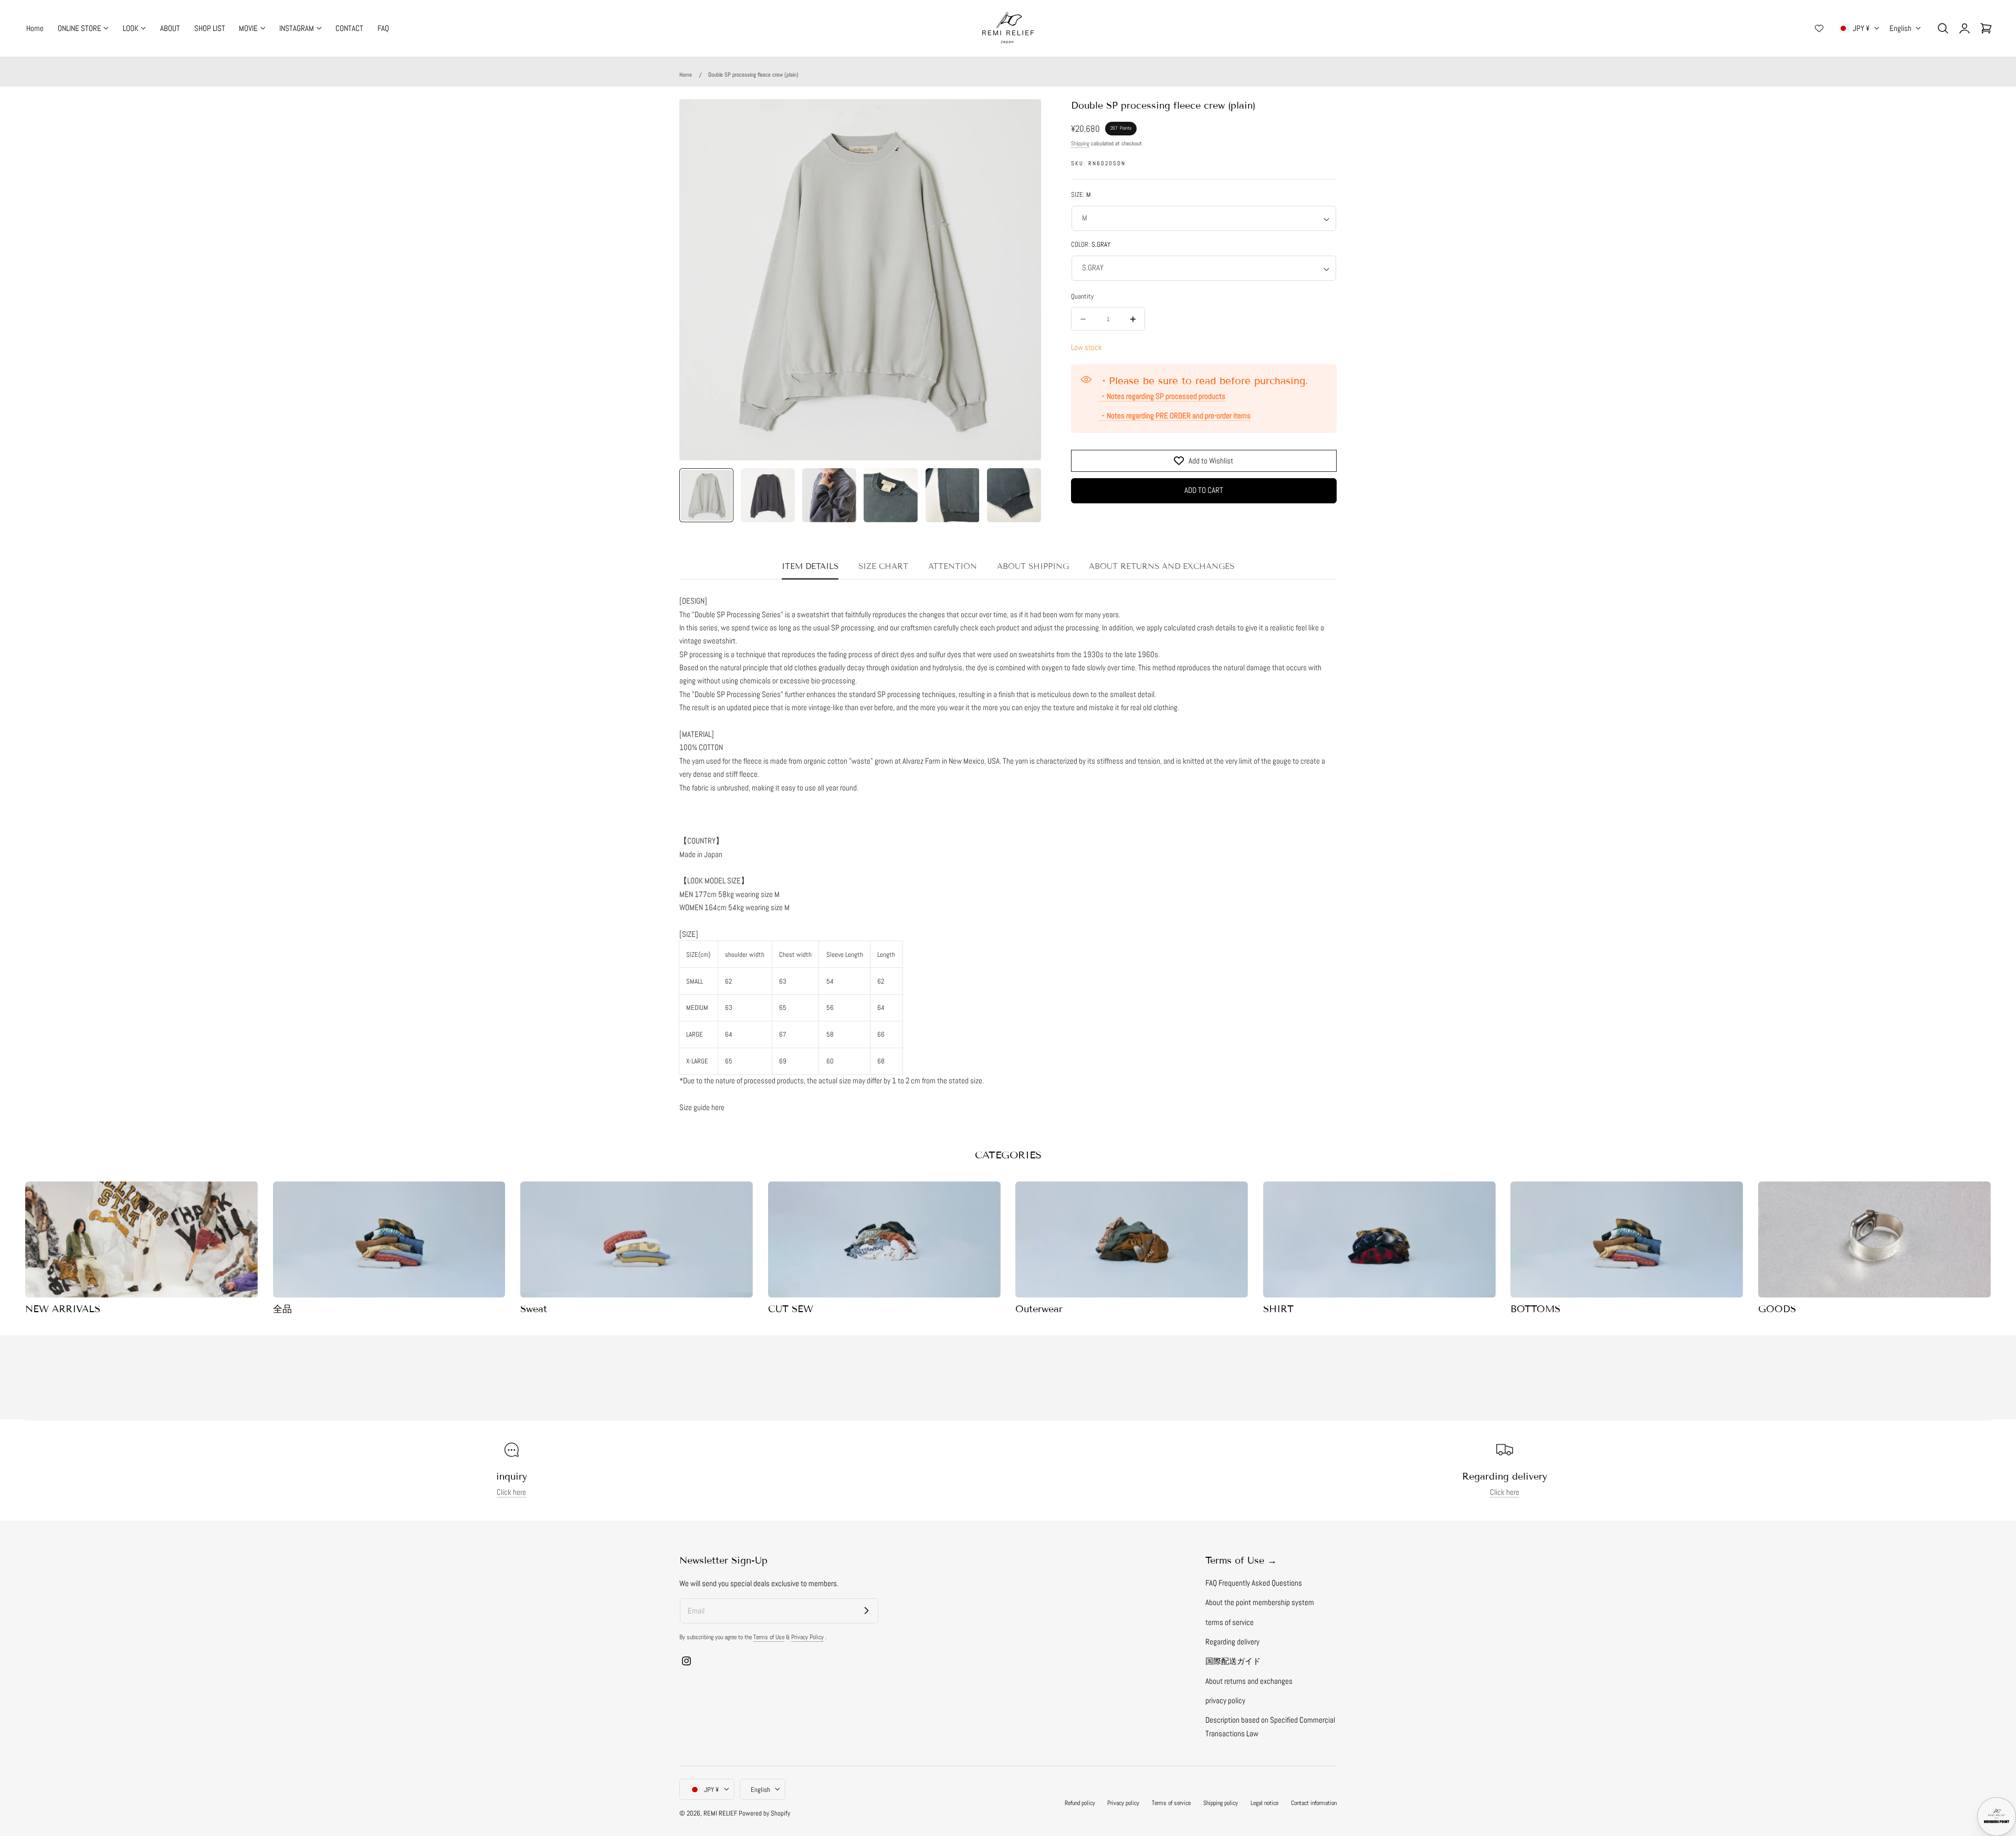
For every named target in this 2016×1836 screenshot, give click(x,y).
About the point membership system (1260, 1603)
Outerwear (1039, 1309)
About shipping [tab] (1033, 566)
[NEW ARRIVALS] (141, 1239)
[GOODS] (1875, 1239)
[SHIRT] (1379, 1239)
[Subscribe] (866, 1610)
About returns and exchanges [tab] (1162, 566)
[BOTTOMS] (1627, 1239)
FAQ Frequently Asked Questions (1254, 1583)
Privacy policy (1123, 1803)
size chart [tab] (883, 566)
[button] (1943, 28)
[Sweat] (637, 1239)
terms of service (1230, 1622)
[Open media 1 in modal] (1022, 118)
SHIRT (1278, 1309)
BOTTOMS (1535, 1309)
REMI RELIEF (720, 1813)
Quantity (1082, 297)
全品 (282, 1309)
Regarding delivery (1232, 1642)
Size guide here (702, 1107)
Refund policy (1080, 1803)
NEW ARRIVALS (63, 1309)
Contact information (1314, 1803)
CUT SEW (791, 1309)
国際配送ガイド (1233, 1662)
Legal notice (1264, 1803)
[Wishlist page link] (1819, 28)
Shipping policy (1221, 1803)
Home (686, 75)
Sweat (534, 1309)
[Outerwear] (1132, 1239)
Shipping (1080, 143)
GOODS (1777, 1309)
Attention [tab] (953, 566)
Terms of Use (769, 1637)
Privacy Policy (807, 1637)
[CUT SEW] (884, 1239)
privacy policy (1225, 1701)
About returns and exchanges (1249, 1681)
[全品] (389, 1239)
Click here (511, 1493)
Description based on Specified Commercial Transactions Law (1270, 1727)
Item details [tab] (810, 566)
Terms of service (1171, 1803)
